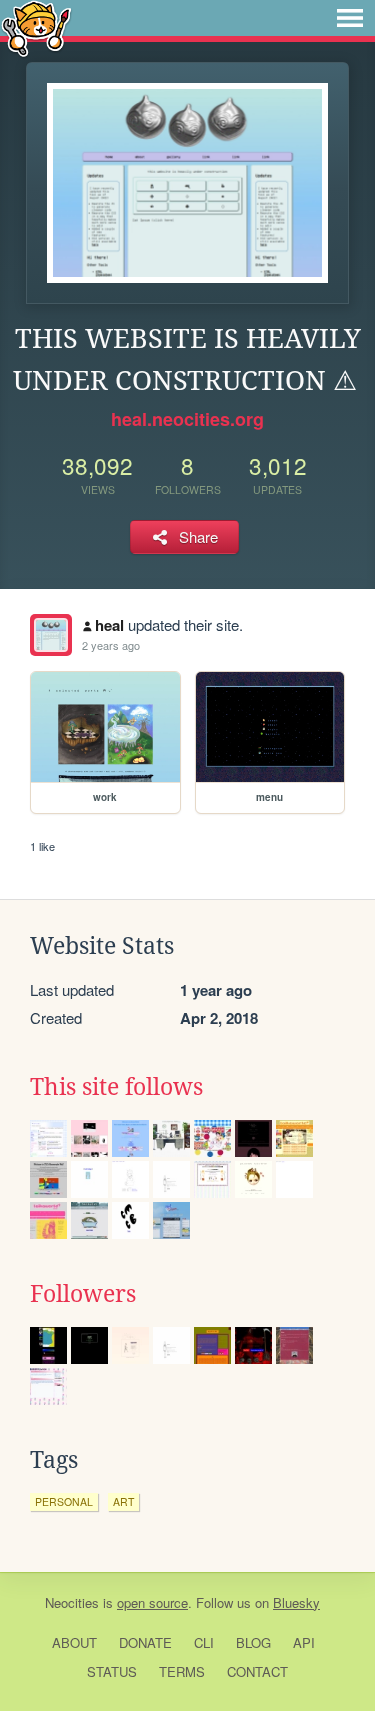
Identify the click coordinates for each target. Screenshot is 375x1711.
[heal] (51, 635)
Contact (257, 1671)
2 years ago (111, 645)
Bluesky (296, 1602)
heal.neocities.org (187, 419)
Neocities (72, 1602)
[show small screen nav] (350, 18)
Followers (83, 1294)
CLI (204, 1642)
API (304, 1642)
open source (152, 1602)
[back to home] (36, 27)
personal (64, 1501)
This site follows (116, 1087)
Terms (182, 1671)
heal (109, 625)
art (123, 1501)
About (74, 1642)
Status (112, 1671)
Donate (145, 1642)
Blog (253, 1642)
